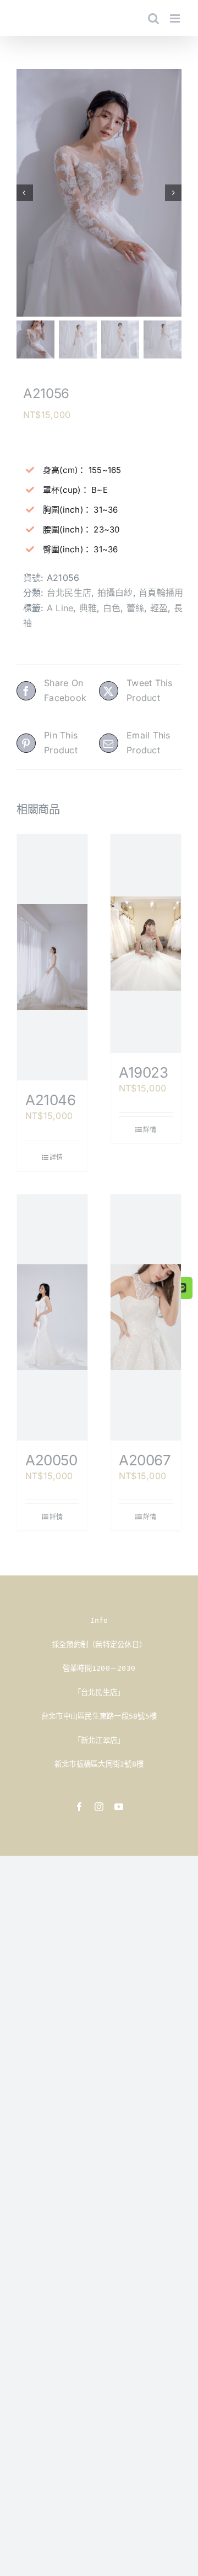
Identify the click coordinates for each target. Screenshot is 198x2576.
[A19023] (146, 944)
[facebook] (79, 1807)
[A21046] (52, 957)
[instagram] (99, 1807)
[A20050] (52, 1317)
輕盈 (159, 608)
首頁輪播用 (161, 593)
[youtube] (119, 1807)
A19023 (144, 1072)
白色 (112, 608)
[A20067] (146, 1317)
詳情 (56, 1157)
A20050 (51, 1460)
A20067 (145, 1460)
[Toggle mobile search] (153, 18)
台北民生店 (69, 593)
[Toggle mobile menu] (176, 18)
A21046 (51, 1100)
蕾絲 (135, 608)
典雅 (88, 608)
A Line (60, 608)
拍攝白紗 (115, 593)
